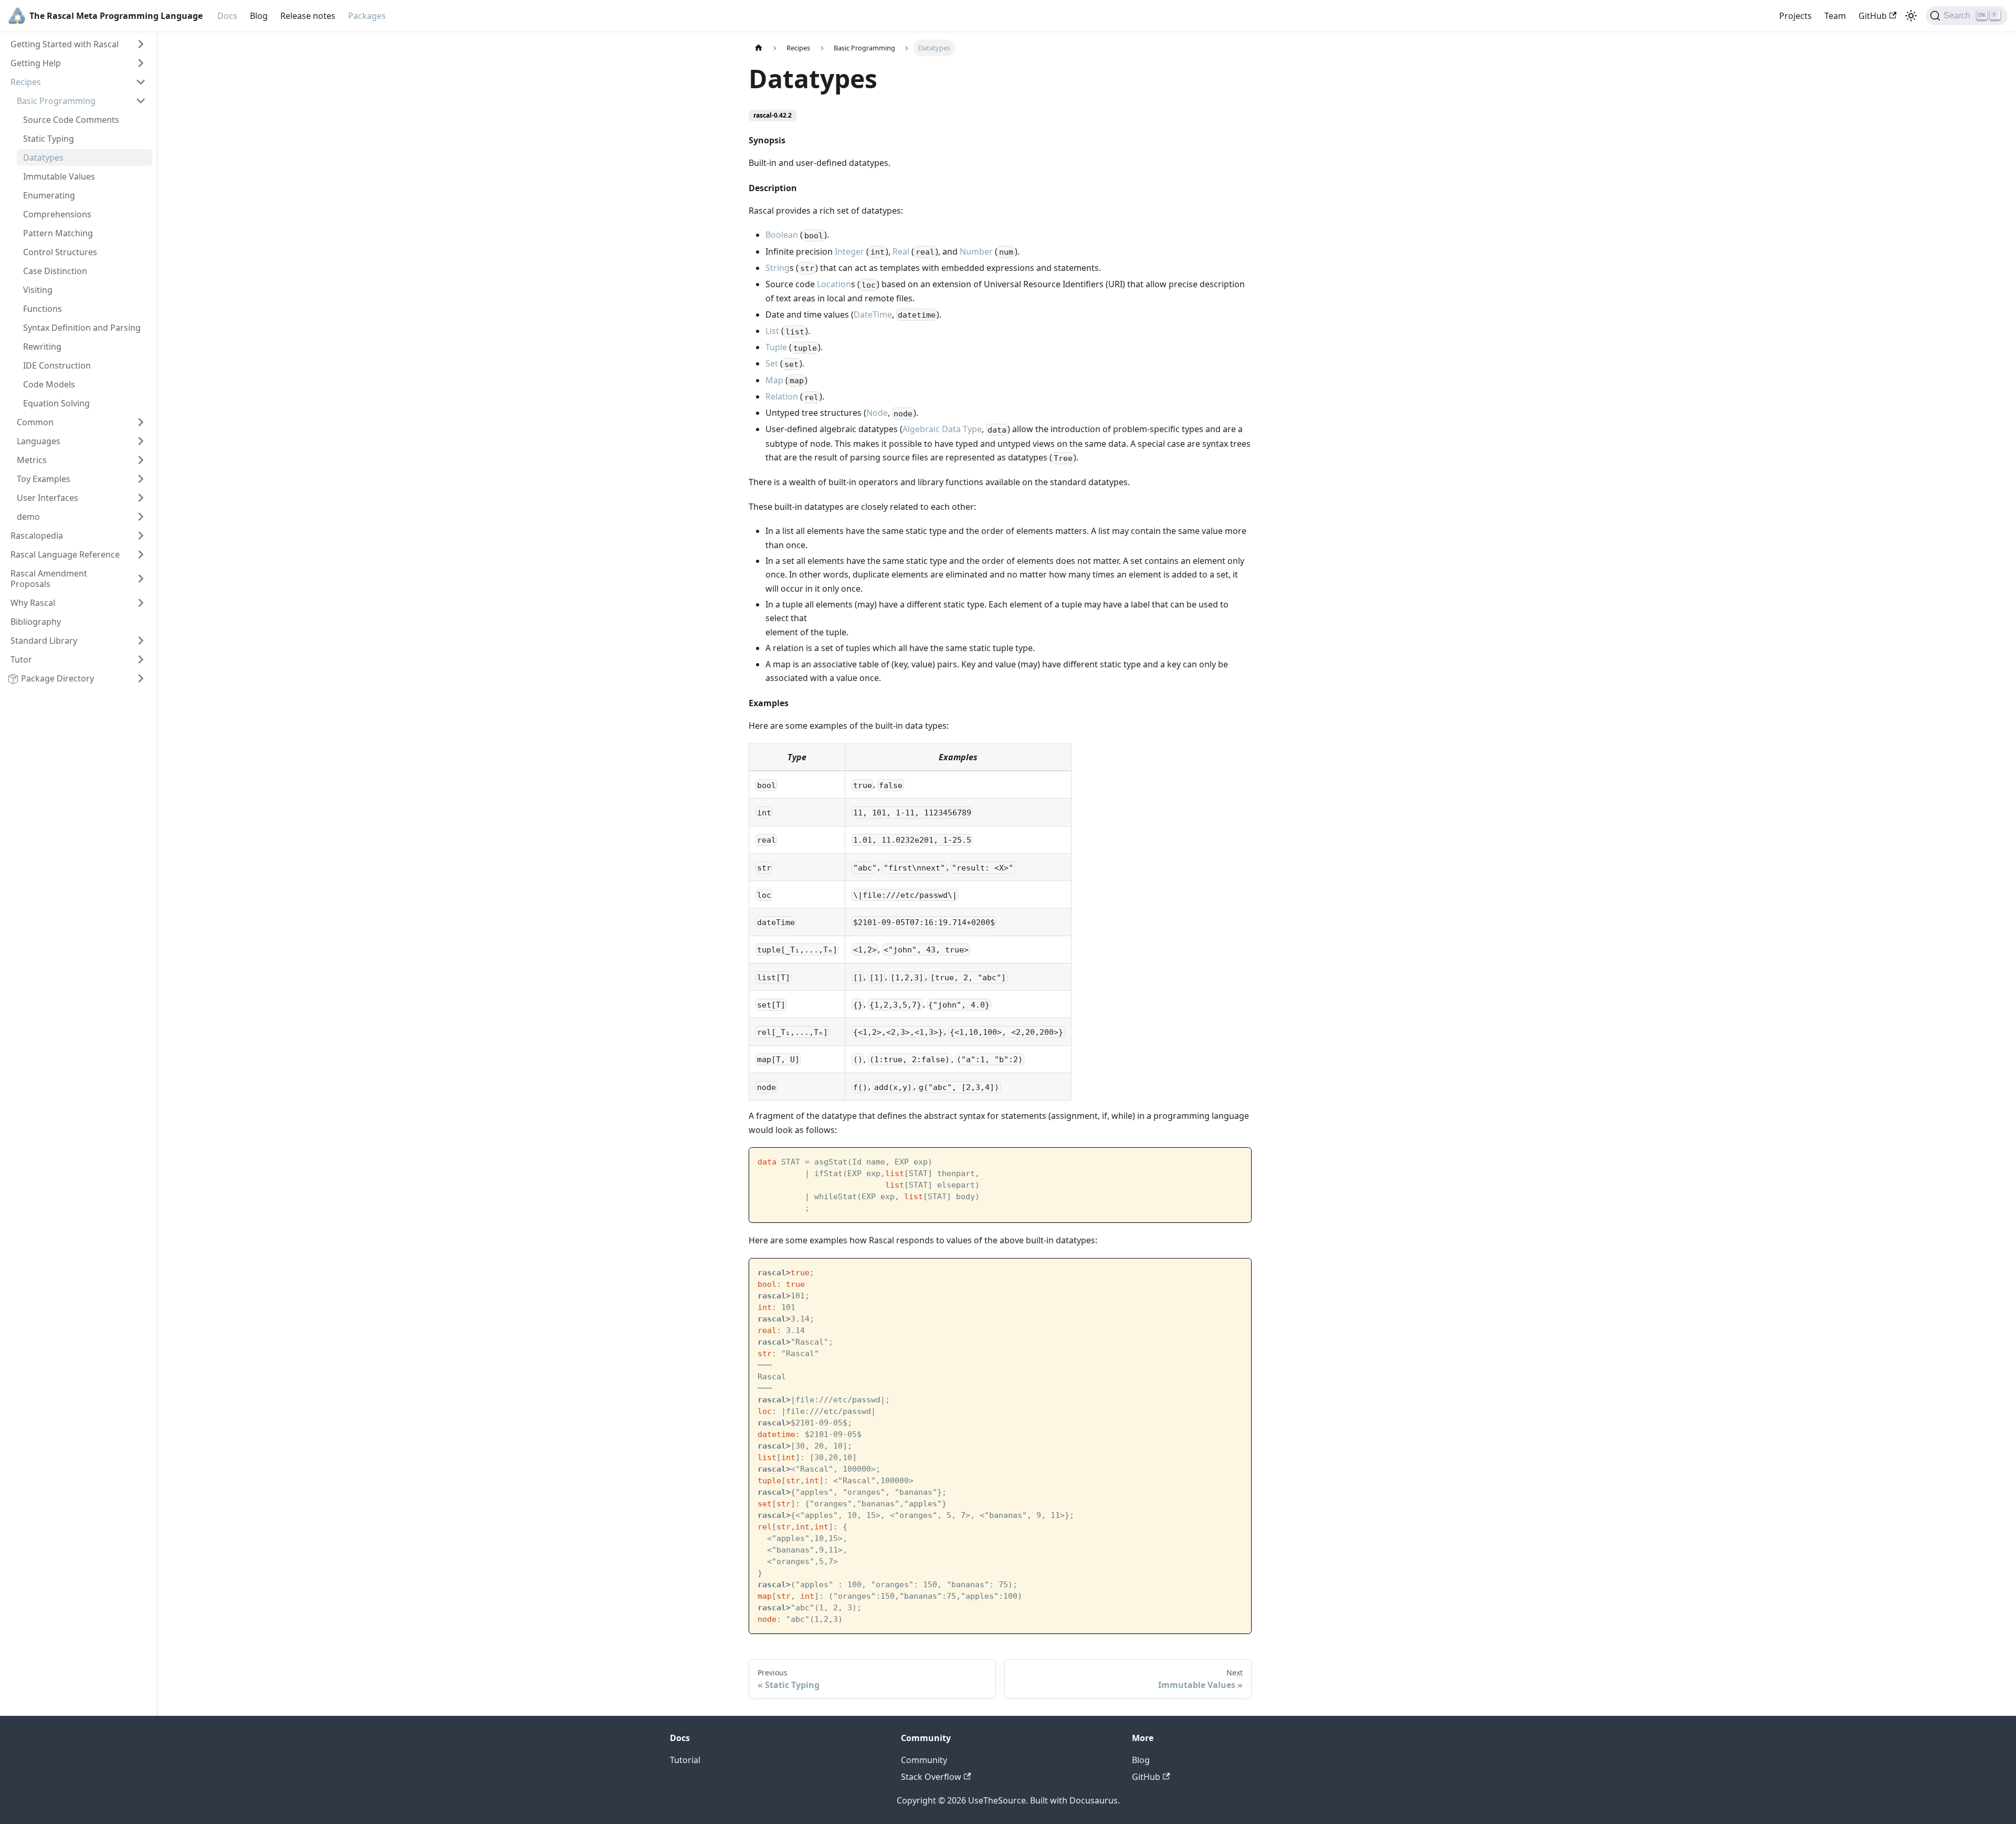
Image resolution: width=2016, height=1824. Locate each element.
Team (1835, 16)
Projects (1795, 16)
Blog (259, 16)
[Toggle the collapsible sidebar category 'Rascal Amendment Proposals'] (141, 579)
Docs (227, 16)
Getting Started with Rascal (65, 44)
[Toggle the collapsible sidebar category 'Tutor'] (141, 659)
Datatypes (43, 158)
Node (877, 413)
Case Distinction (55, 271)
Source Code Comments (71, 120)
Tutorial (685, 1760)
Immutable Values (59, 176)
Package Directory (57, 678)
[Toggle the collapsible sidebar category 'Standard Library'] (141, 641)
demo (29, 517)
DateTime (873, 315)
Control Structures (60, 252)
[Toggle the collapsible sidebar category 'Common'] (141, 422)
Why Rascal (33, 603)
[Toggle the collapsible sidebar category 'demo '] (141, 517)
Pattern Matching (58, 233)
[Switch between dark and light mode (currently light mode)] (1911, 16)
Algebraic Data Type (942, 429)
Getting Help (36, 63)
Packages (367, 16)
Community (924, 1760)
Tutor (21, 659)
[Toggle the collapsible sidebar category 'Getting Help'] (141, 63)
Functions (43, 309)
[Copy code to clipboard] (1238, 1161)
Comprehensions (57, 214)
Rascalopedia (37, 536)
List (772, 331)
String (778, 268)
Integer (849, 251)
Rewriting (42, 347)
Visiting (38, 290)
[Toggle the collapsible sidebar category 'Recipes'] (141, 82)
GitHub (1873, 16)
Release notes (308, 16)
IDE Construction (57, 365)
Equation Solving (56, 403)
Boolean (782, 235)
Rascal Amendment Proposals (49, 579)
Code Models (49, 384)
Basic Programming (56, 101)
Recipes (26, 82)
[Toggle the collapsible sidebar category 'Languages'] (141, 441)
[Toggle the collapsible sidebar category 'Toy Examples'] (141, 479)
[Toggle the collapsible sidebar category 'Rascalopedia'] (141, 536)
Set (772, 363)
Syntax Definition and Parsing (82, 328)
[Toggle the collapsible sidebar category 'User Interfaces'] (141, 498)
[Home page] (759, 48)
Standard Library (44, 641)
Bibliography (36, 622)
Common (35, 422)
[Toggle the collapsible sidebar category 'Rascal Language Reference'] (141, 554)
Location (834, 284)
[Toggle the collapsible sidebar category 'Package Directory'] (141, 678)
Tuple (776, 347)
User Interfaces (48, 498)
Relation (782, 396)
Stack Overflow (931, 1777)
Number (976, 251)
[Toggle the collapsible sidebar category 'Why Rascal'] (141, 603)
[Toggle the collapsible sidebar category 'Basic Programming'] (141, 101)
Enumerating (49, 195)
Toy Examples (44, 479)
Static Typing (49, 139)
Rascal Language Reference (65, 554)
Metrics (32, 460)
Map (774, 380)
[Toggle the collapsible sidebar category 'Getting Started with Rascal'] (141, 44)
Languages (39, 441)
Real (901, 251)
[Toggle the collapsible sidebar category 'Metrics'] (141, 460)
